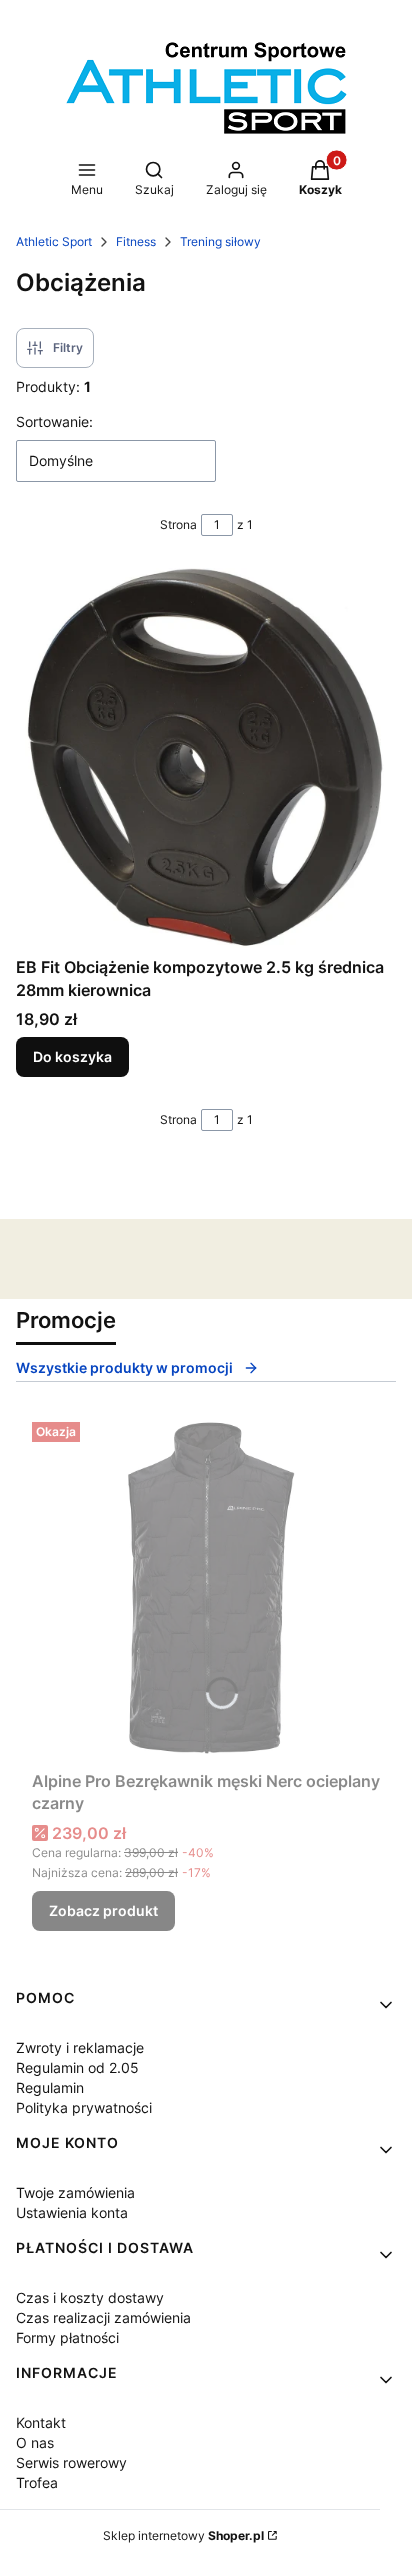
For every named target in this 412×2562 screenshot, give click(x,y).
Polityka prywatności (84, 2107)
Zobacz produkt (103, 1910)
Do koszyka (72, 1056)
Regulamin (50, 2087)
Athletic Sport (54, 241)
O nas (35, 2442)
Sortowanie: (54, 421)
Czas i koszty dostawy (90, 2297)
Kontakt (41, 2422)
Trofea (37, 2482)
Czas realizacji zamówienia (103, 2317)
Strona (178, 524)
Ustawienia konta (72, 2212)
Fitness (136, 241)
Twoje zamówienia (75, 2192)
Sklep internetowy (183, 2535)
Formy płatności (67, 2337)
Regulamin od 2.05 (77, 2067)
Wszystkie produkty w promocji (124, 1367)
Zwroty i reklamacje (80, 2047)
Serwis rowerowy (71, 2462)
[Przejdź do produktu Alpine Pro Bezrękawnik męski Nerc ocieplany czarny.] (206, 1588)
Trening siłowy (220, 241)
